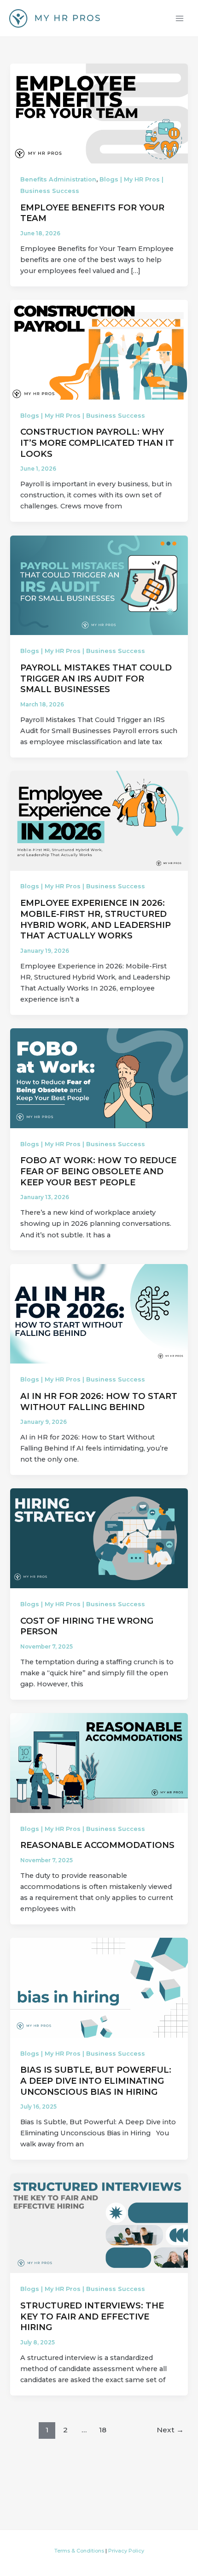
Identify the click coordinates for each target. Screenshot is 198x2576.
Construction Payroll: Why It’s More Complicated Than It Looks (97, 443)
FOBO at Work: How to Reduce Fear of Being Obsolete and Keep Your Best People (98, 1171)
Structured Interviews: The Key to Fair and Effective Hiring (92, 2316)
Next (170, 2430)
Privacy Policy (126, 2551)
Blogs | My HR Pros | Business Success (83, 416)
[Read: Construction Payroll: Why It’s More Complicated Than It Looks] (99, 349)
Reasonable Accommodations (97, 1845)
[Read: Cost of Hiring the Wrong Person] (99, 1538)
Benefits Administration (58, 179)
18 (103, 2430)
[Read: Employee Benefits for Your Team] (99, 113)
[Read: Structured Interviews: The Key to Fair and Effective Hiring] (99, 2223)
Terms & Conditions (79, 2551)
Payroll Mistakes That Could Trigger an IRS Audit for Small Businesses (96, 678)
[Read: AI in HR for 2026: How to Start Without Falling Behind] (99, 1313)
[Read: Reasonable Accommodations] (99, 1762)
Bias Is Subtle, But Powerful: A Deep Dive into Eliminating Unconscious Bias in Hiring (96, 2081)
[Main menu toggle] (180, 18)
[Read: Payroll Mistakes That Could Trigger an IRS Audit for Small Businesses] (99, 585)
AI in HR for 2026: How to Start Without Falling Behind (99, 1402)
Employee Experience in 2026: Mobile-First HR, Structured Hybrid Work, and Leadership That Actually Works (96, 919)
